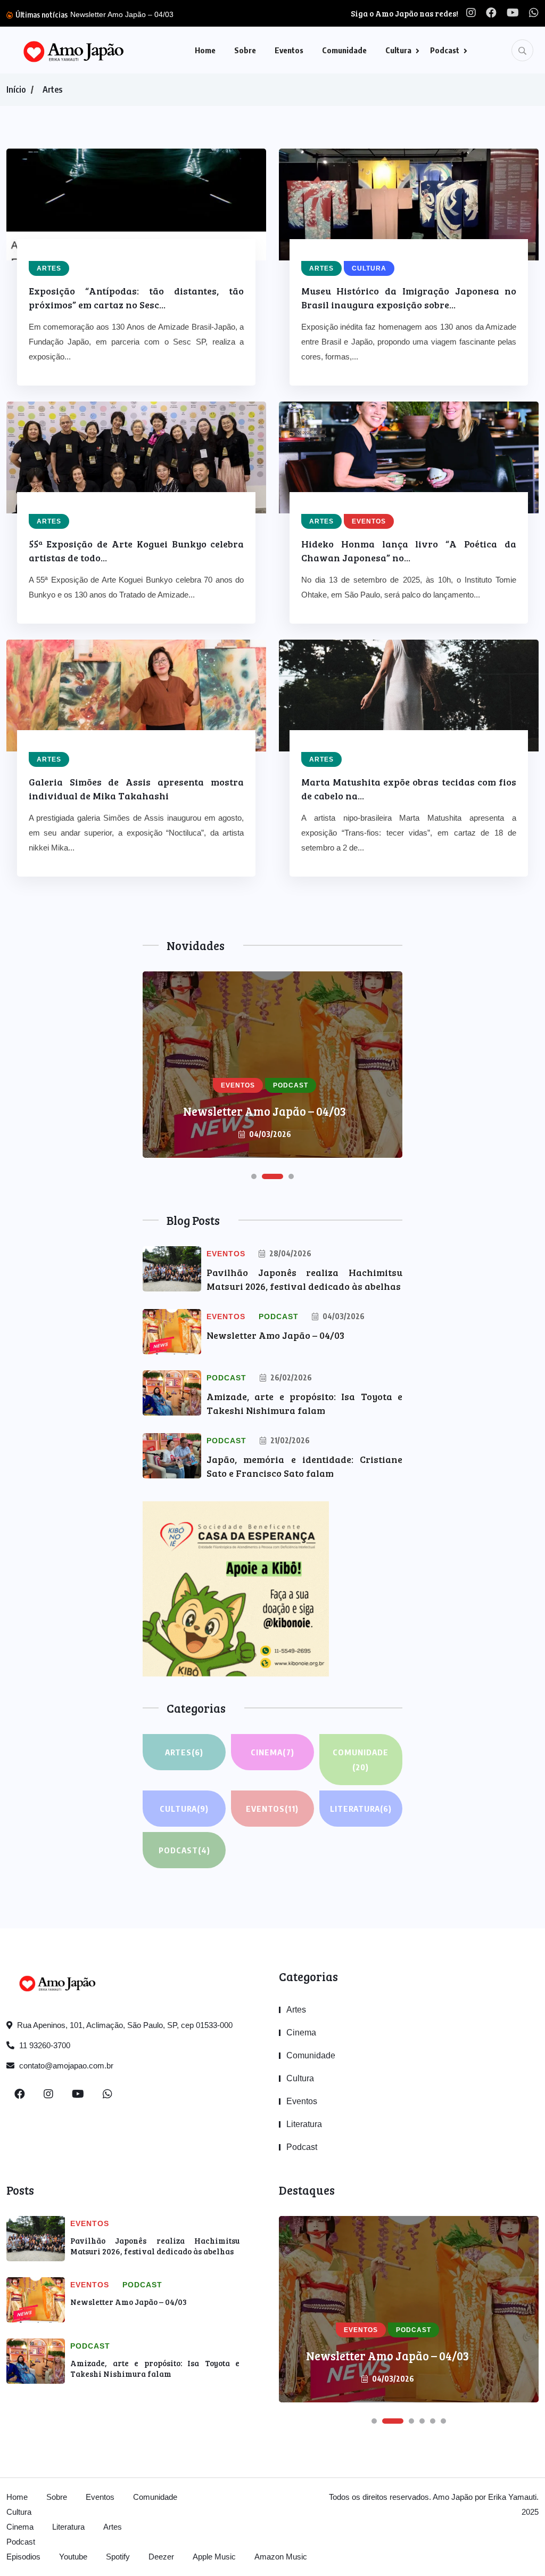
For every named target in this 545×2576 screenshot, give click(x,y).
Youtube (73, 2557)
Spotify (118, 2557)
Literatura (361, 1809)
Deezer (161, 2557)
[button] (254, 1176)
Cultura (398, 50)
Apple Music (214, 2557)
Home (205, 50)
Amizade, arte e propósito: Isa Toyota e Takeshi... (222, 14)
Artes (52, 89)
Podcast (445, 50)
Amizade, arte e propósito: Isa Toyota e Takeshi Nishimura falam (155, 2368)
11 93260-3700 (44, 2045)
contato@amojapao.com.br (65, 2066)
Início (16, 89)
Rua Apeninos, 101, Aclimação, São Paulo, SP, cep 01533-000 (124, 2025)
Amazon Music (281, 2557)
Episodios (23, 2557)
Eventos (289, 50)
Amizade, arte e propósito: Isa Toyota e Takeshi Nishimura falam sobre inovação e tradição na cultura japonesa (265, 1088)
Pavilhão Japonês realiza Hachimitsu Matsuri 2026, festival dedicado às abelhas (155, 2246)
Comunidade (344, 50)
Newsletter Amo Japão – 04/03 (275, 1335)
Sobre (245, 50)
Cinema (272, 1752)
